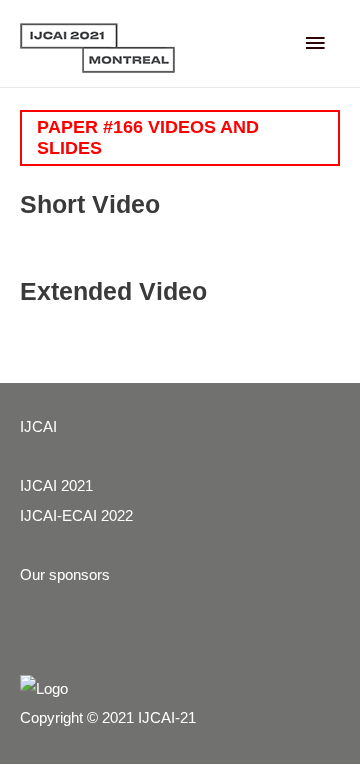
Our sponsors (65, 575)
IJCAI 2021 (56, 486)
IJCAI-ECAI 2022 (76, 516)
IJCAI (38, 427)
